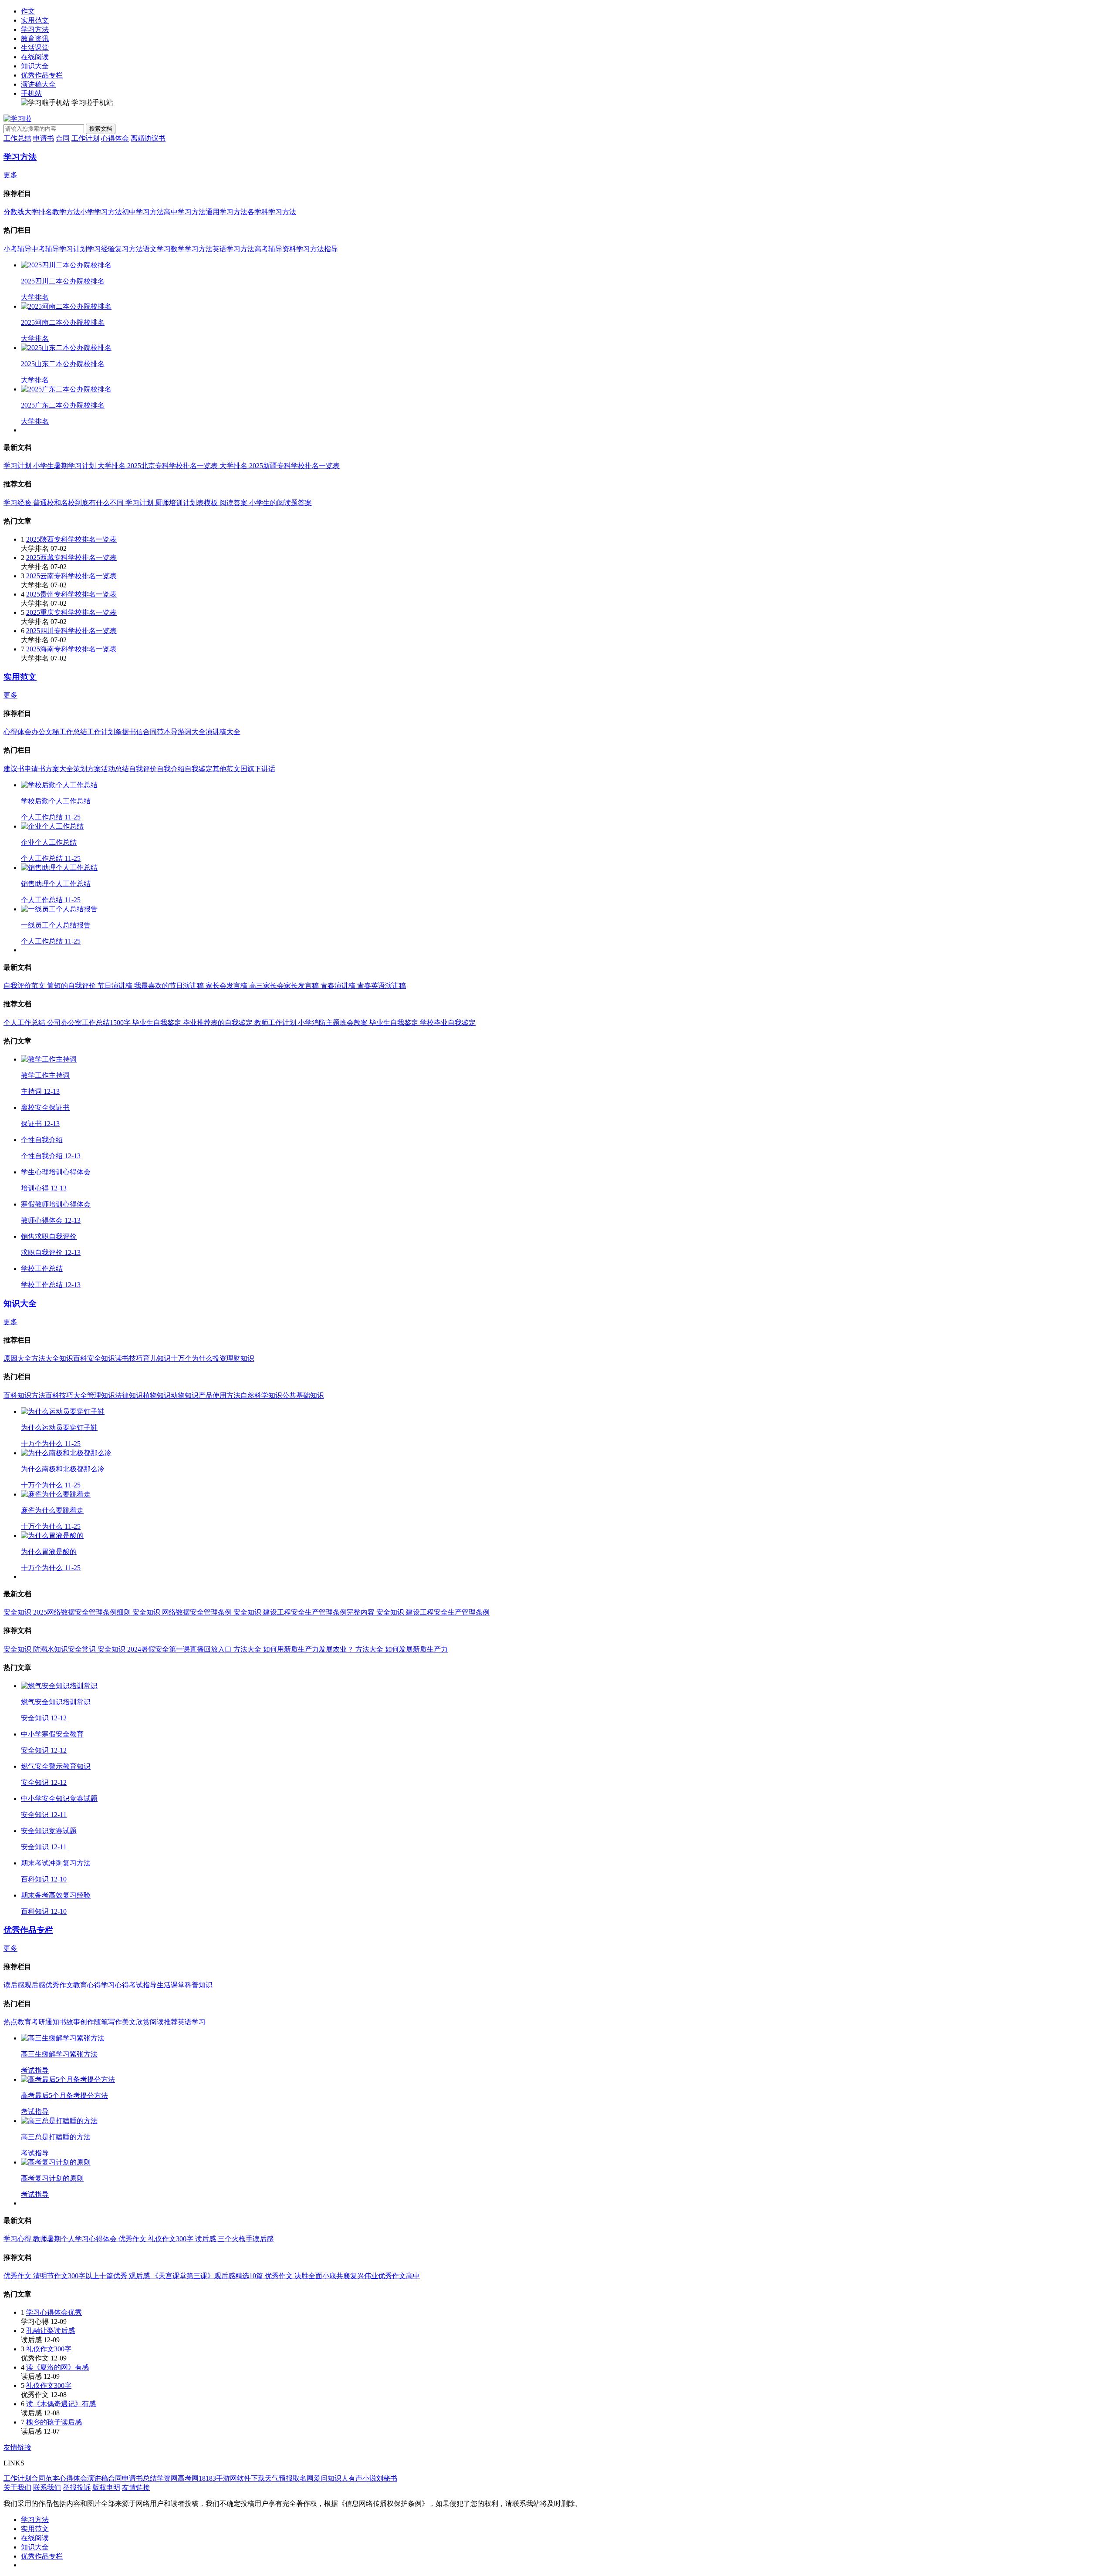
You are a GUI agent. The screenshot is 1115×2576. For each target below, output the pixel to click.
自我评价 (143, 769)
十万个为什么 (192, 1358)
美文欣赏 (136, 2022)
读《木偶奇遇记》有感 (61, 2404)
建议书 (14, 769)
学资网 (167, 2478)
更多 (10, 175)
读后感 (14, 1985)
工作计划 (85, 138)
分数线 (14, 212)
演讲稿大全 (38, 84)
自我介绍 (171, 769)
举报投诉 (77, 2487)
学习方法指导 (317, 249)
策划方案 (87, 769)
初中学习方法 (143, 212)
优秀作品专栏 (42, 75)
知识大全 (35, 66)
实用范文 (35, 20)
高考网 (188, 2478)
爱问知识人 (331, 2478)
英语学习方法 (233, 249)
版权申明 (106, 2487)
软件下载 (251, 2478)
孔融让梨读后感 (51, 2331)
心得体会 (115, 138)
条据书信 (129, 732)
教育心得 (87, 1985)
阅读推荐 (164, 2022)
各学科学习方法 (272, 212)
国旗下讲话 (258, 769)
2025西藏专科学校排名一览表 (71, 558)
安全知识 (101, 1358)
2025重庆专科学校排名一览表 (71, 612)
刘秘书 (387, 2478)
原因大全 (17, 1358)
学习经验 (101, 249)
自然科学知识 (261, 1395)
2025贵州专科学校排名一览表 (71, 594)
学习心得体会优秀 (54, 2312)
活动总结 (115, 769)
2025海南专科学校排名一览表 (71, 649)
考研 (38, 2022)
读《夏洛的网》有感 (57, 2367)
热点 (10, 2022)
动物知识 (185, 1395)
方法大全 (45, 1358)
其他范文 (226, 769)
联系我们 (47, 2487)
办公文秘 (45, 732)
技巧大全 (73, 1395)
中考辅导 (45, 249)
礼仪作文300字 (49, 2349)
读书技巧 (129, 1358)
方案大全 (59, 769)
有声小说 (362, 2478)
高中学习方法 (185, 212)
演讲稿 (98, 2478)
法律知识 (129, 1395)
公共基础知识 (303, 1395)
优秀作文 (59, 1985)
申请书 (44, 138)
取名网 (303, 2478)
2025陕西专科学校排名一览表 (71, 539)
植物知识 (157, 1395)
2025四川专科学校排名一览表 (71, 631)
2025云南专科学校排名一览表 (71, 576)
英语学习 (192, 2022)
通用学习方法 (226, 212)
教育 (24, 2022)
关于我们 (17, 2487)
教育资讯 (35, 39)
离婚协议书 (148, 138)
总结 (150, 2478)
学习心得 (115, 1985)
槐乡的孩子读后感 (54, 2422)
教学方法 (66, 212)
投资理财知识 (233, 1358)
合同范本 (157, 732)
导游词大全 (188, 732)
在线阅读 (35, 57)
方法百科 (45, 1395)
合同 (63, 138)
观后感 (35, 1985)
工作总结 (17, 138)
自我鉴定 (199, 769)
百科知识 (17, 1395)
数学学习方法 (192, 249)
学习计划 (73, 249)
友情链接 (17, 2447)
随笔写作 (108, 2022)
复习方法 (129, 249)
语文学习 (157, 249)
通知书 (56, 2022)
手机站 (31, 93)
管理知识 (101, 1395)
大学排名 (38, 212)
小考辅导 (17, 249)
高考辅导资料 (275, 249)
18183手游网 (218, 2478)
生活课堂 (35, 48)
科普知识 (199, 1985)
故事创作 (80, 2022)
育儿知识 (157, 1358)
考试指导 (143, 1985)
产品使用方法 (220, 1395)
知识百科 (73, 1358)
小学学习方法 (101, 212)
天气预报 (279, 2478)
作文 (28, 11)
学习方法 (35, 29)
